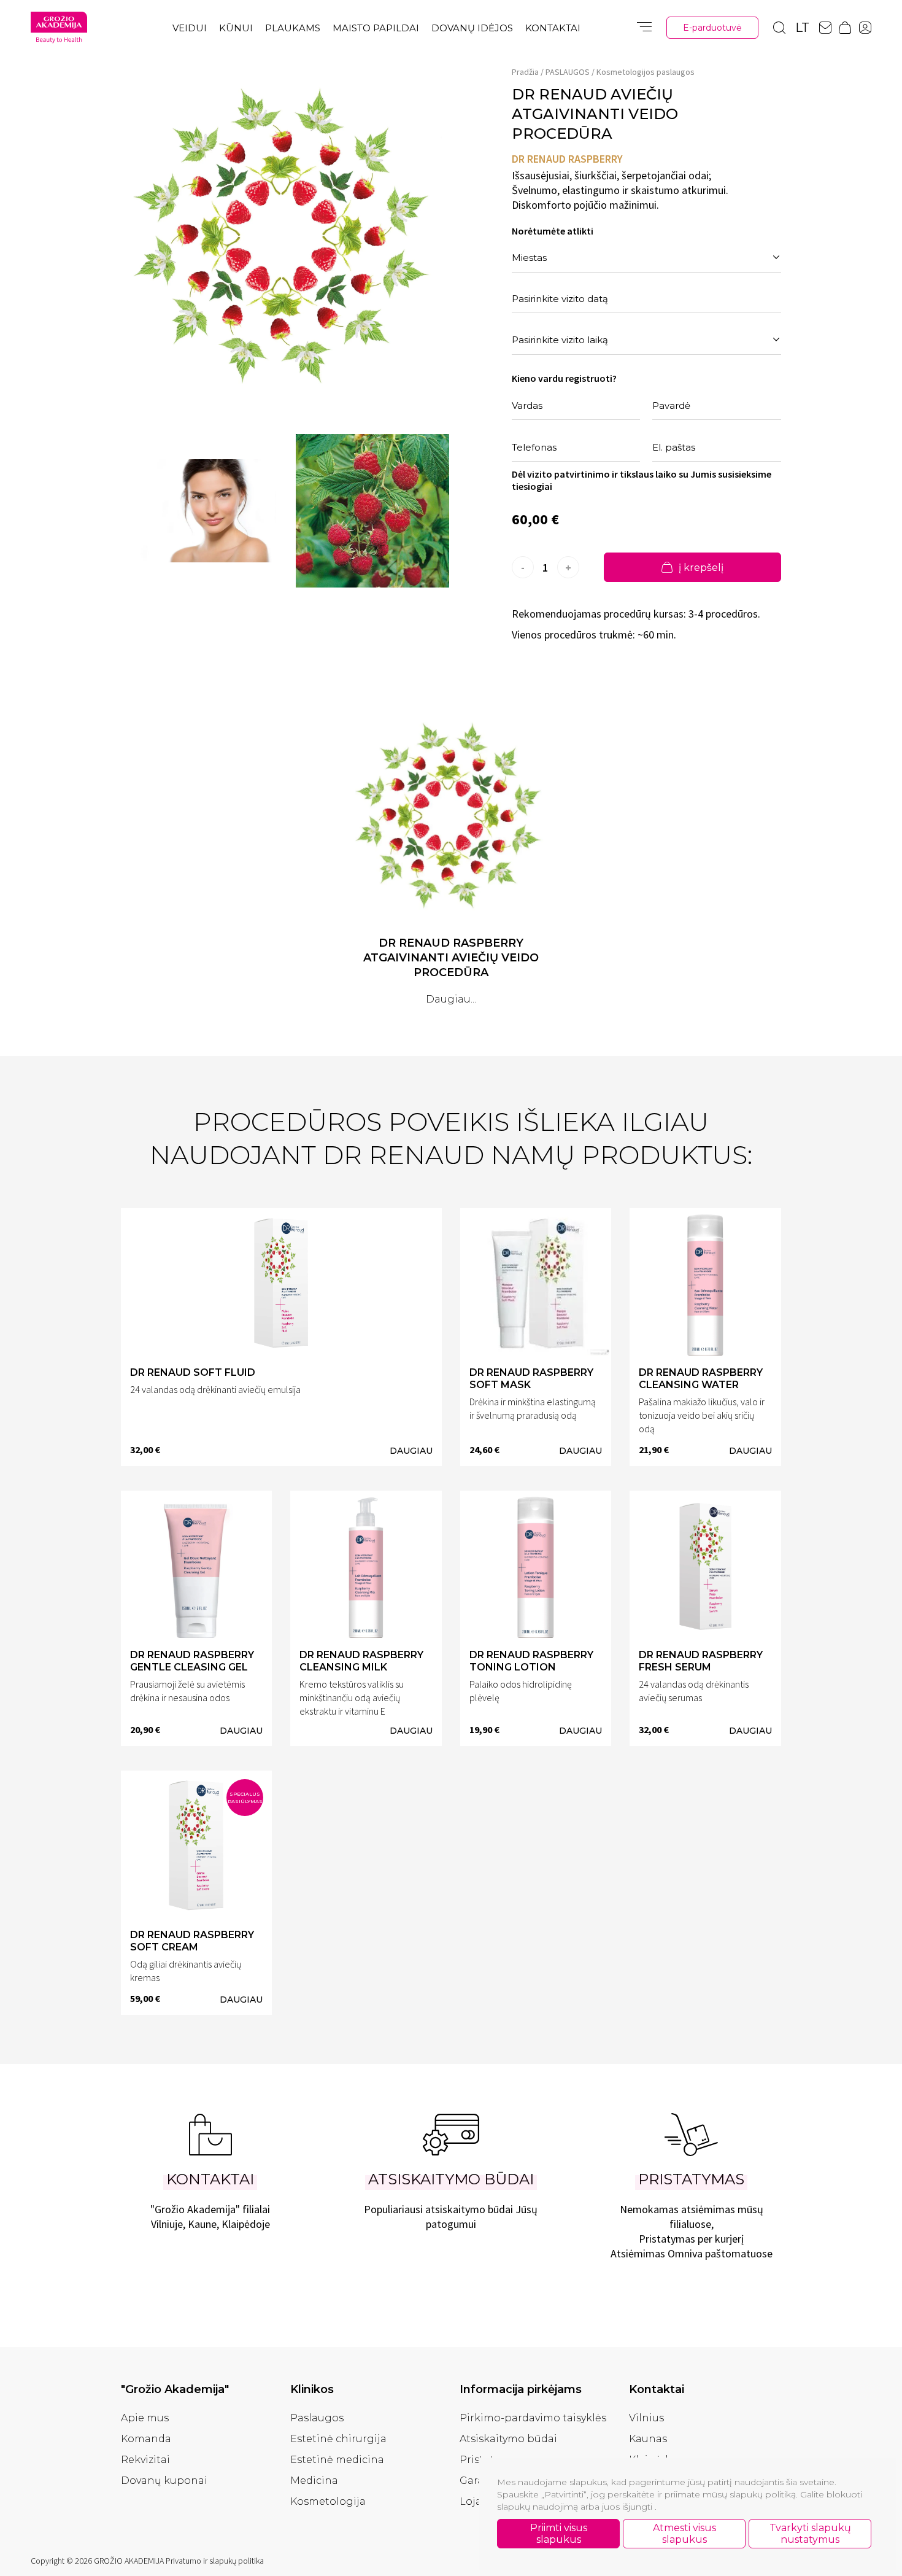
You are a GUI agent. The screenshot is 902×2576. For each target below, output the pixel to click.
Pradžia (525, 72)
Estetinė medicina (337, 2460)
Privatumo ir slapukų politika (215, 2561)
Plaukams (293, 28)
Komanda (146, 2439)
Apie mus (145, 2418)
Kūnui (236, 28)
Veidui (190, 28)
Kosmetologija (328, 2501)
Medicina (314, 2481)
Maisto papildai (376, 28)
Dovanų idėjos (472, 28)
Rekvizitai (145, 2460)
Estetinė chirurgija (338, 2439)
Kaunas (648, 2439)
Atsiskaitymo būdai (508, 2439)
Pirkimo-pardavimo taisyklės (533, 2418)
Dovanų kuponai (164, 2481)
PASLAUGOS (568, 72)
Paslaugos (317, 2418)
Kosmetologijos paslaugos (646, 72)
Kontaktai (553, 28)
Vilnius (646, 2418)
